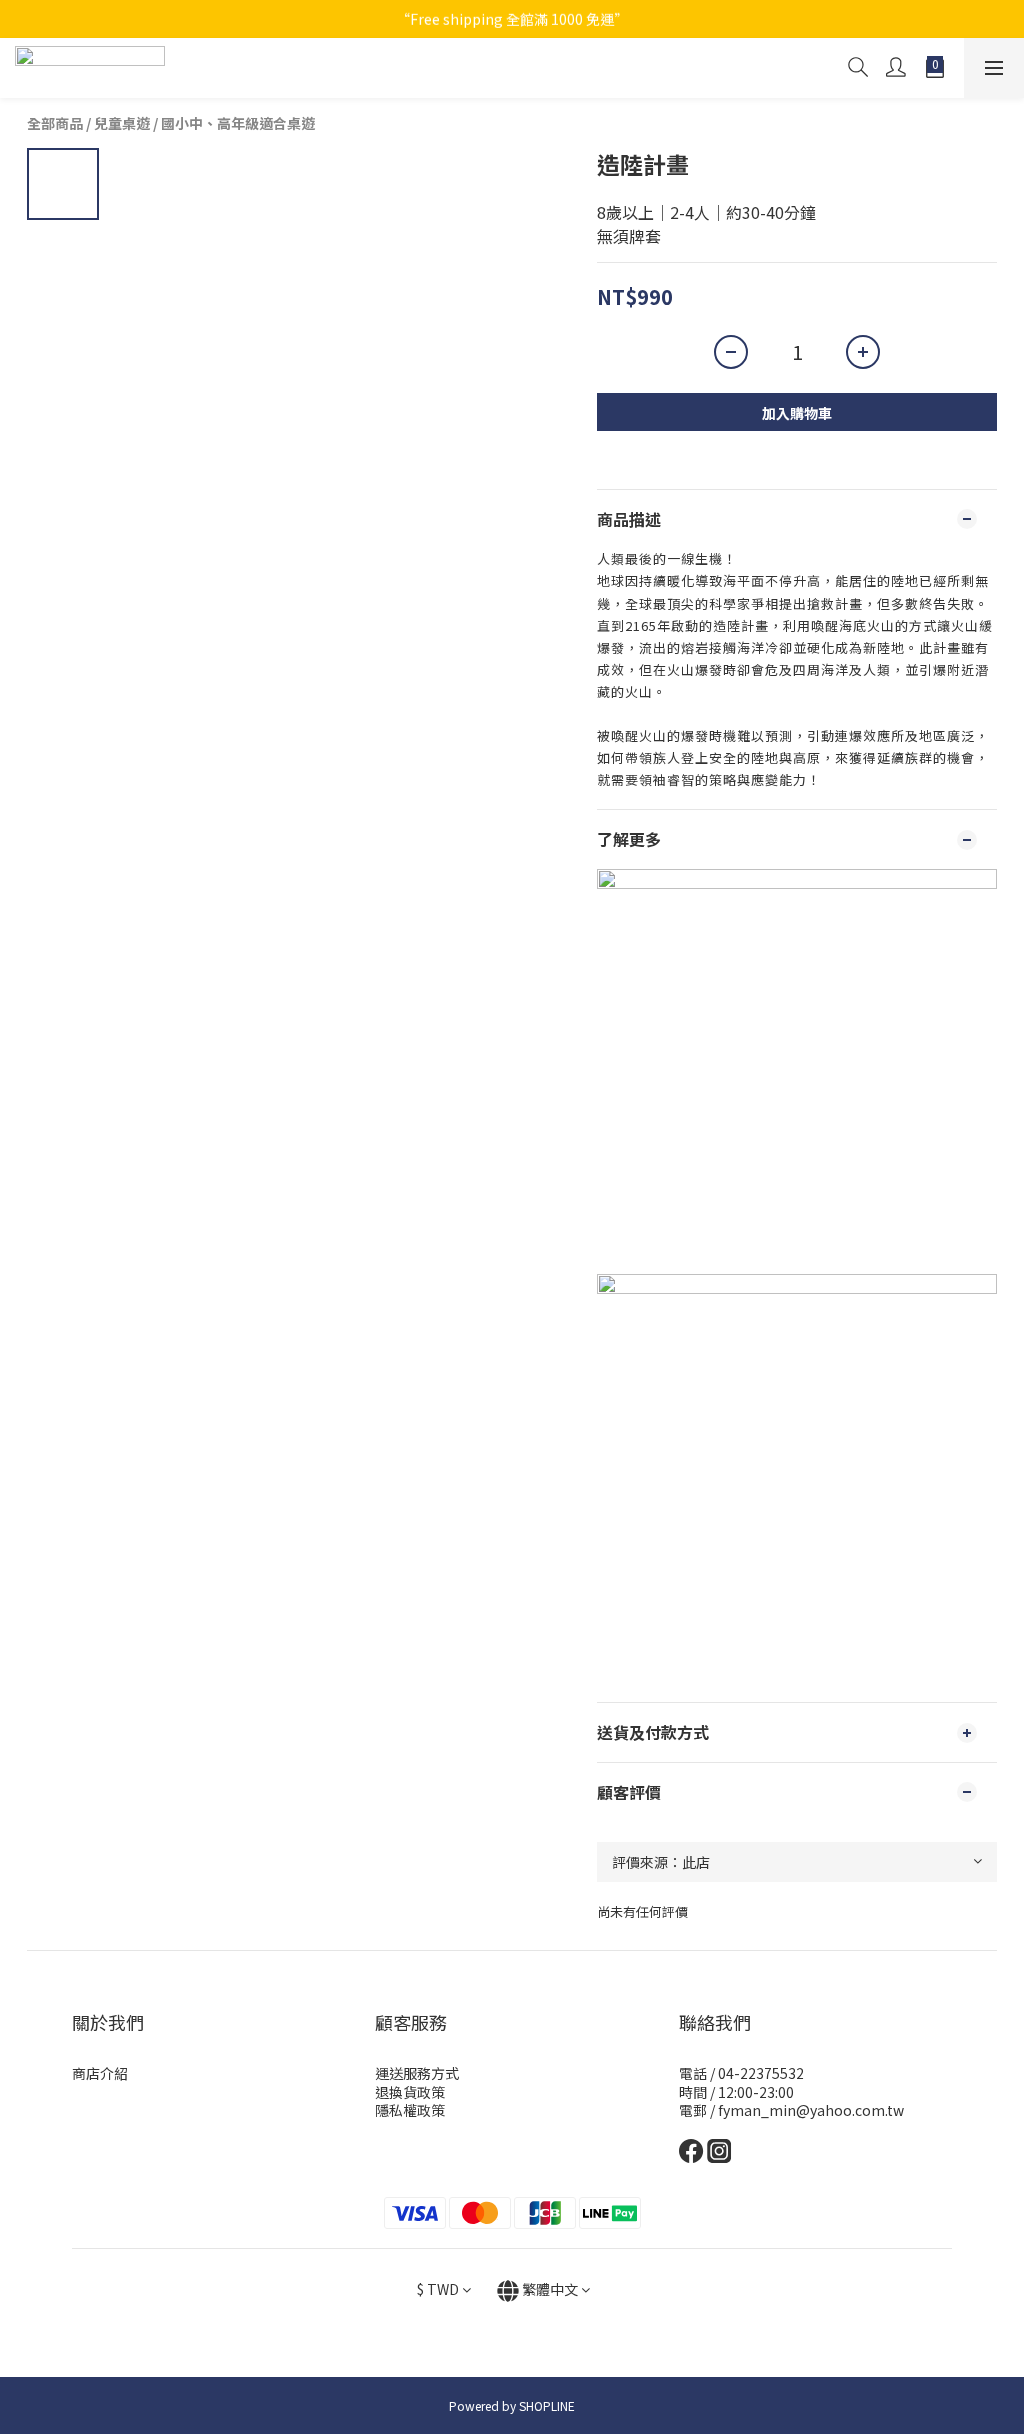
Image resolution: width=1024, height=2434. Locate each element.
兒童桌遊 (122, 123)
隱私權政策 (410, 2110)
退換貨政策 (410, 2092)
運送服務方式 (417, 2073)
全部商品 (55, 123)
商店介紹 (100, 2073)
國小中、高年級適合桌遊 (238, 123)
